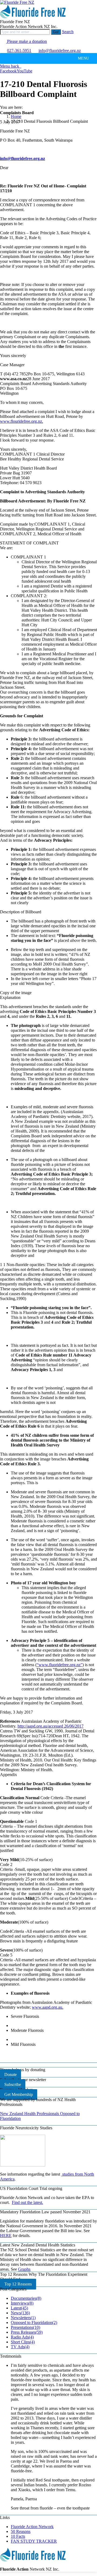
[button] (83, 58)
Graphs (24, 2269)
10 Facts (18, 2536)
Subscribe (13, 2084)
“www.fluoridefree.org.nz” (60, 1665)
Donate (11, 2075)
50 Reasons (21, 2531)
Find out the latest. (27, 2202)
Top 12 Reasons (18, 2284)
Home (16, 116)
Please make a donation (26, 41)
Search (68, 32)
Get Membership (19, 2094)
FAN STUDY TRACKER (34, 2541)
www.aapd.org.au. (48, 2007)
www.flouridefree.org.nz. (22, 421)
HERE (6, 2236)
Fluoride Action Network (32, 2527)
